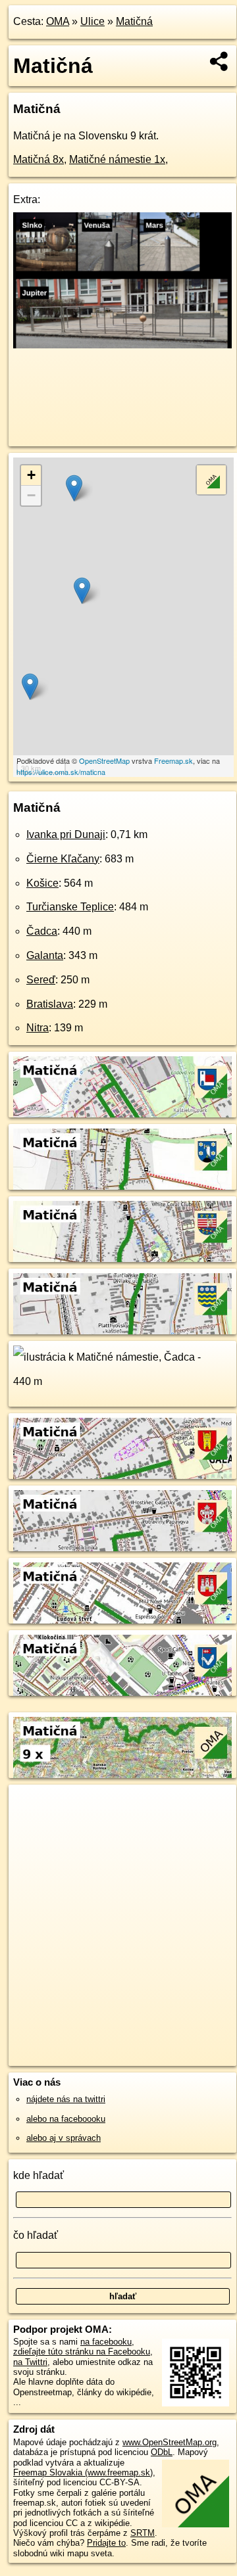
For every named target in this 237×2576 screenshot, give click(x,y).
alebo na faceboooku (66, 2119)
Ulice (92, 21)
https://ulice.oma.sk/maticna (61, 772)
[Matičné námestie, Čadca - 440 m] (122, 1403)
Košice (42, 883)
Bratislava (50, 1004)
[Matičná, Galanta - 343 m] (122, 1476)
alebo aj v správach (64, 2138)
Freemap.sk (173, 761)
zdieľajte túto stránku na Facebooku (82, 2352)
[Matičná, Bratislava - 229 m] (122, 1620)
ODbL (162, 2452)
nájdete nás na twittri (66, 2099)
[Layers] (211, 480)
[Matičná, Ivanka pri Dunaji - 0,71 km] (122, 1114)
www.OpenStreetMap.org (170, 2442)
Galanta (45, 955)
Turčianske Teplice (70, 907)
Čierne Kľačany (63, 859)
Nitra (38, 1028)
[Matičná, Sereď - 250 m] (122, 1548)
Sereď (41, 980)
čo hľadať (36, 2235)
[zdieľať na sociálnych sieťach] (220, 61)
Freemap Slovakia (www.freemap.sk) (83, 2472)
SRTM (143, 2533)
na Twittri (30, 2362)
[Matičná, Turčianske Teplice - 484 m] (122, 1331)
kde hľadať (39, 2175)
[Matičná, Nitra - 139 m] (122, 1693)
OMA (58, 21)
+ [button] (31, 475)
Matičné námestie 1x (117, 159)
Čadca (42, 931)
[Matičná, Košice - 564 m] (122, 1259)
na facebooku (106, 2342)
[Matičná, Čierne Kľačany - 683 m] (122, 1186)
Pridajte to (106, 2543)
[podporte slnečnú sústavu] (122, 345)
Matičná (134, 21)
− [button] (31, 495)
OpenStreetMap (104, 761)
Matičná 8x (39, 159)
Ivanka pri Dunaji (66, 834)
